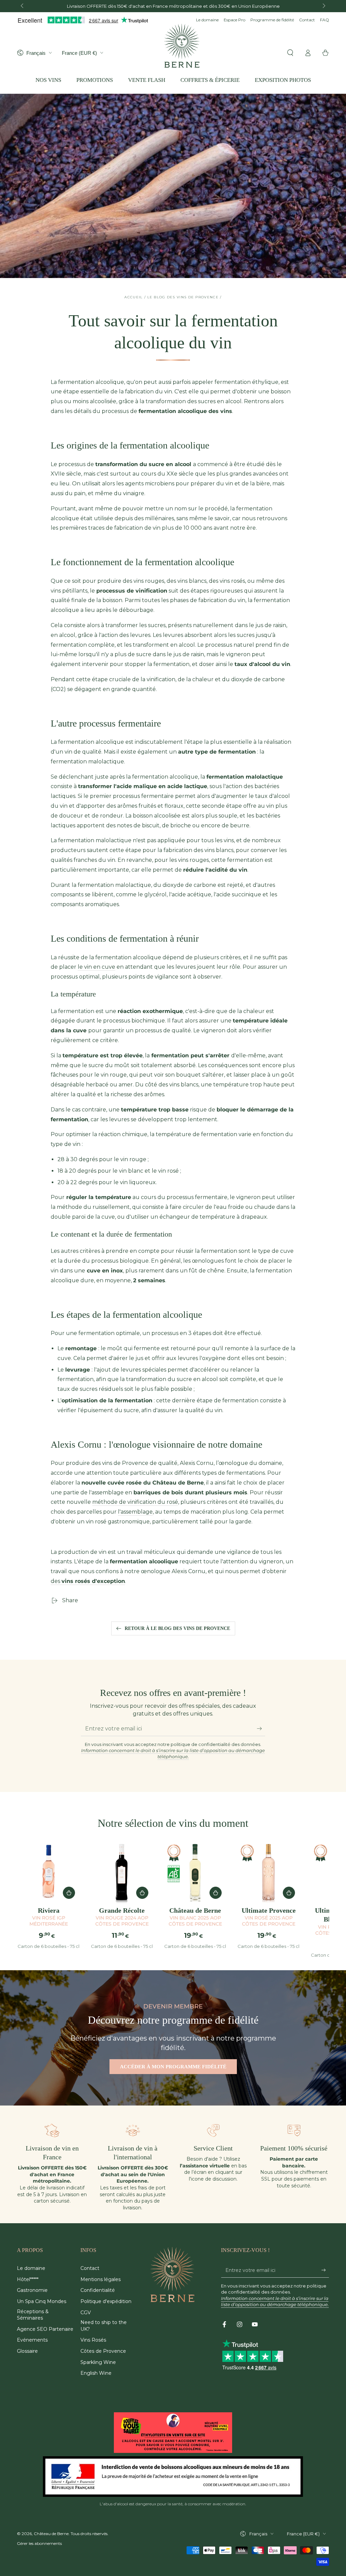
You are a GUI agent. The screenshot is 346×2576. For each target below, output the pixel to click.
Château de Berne (51, 2534)
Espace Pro (234, 20)
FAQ (325, 20)
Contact (307, 20)
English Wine (96, 2373)
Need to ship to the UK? (104, 2326)
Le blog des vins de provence (183, 297)
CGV (86, 2313)
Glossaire (27, 2351)
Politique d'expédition (106, 2301)
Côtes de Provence (103, 2351)
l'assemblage (135, 1512)
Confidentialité (98, 2290)
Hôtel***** (28, 2279)
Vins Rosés (93, 2340)
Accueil (133, 297)
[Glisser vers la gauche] (23, 6)
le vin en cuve (96, 967)
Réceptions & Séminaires (33, 2315)
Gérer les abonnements (39, 2543)
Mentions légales (101, 2279)
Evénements (32, 2340)
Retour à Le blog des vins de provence (177, 1628)
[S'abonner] (261, 1728)
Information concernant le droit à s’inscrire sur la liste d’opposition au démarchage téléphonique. (173, 1753)
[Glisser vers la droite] (323, 6)
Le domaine (207, 20)
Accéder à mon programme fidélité (173, 2067)
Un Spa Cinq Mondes (42, 2301)
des (88, 1581)
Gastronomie (32, 2290)
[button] (290, 53)
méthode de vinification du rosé (135, 1502)
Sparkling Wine (98, 2362)
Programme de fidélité (272, 20)
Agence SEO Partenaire (45, 2329)
